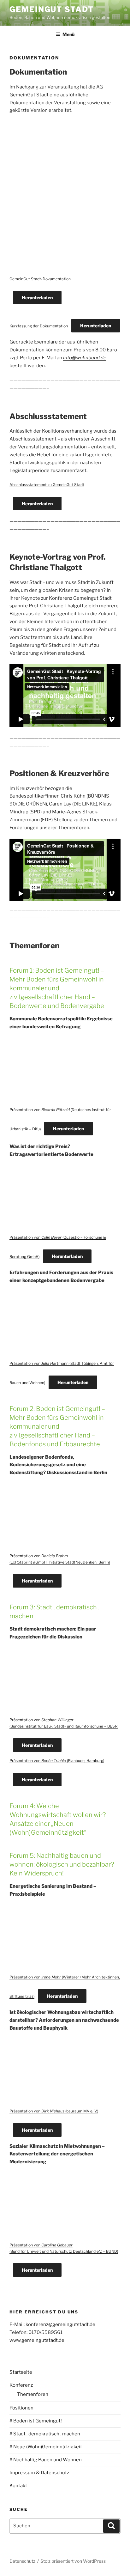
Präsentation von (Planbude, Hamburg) (57, 1761)
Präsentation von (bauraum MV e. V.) (54, 2111)
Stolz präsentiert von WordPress (73, 2561)
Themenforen (33, 2394)
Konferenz (21, 2385)
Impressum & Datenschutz (39, 2473)
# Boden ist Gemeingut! (36, 2421)
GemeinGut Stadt (52, 9)
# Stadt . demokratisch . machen (45, 2434)
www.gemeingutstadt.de (37, 2340)
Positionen (21, 2408)
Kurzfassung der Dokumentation (39, 326)
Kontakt (18, 2486)
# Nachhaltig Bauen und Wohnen (46, 2460)
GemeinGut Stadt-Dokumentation (40, 279)
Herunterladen (37, 298)
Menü (68, 34)
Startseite (21, 2372)
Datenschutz (22, 2561)
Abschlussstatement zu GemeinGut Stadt (47, 485)
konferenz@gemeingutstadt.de (60, 2324)
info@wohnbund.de (85, 358)
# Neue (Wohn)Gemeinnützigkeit (46, 2447)
